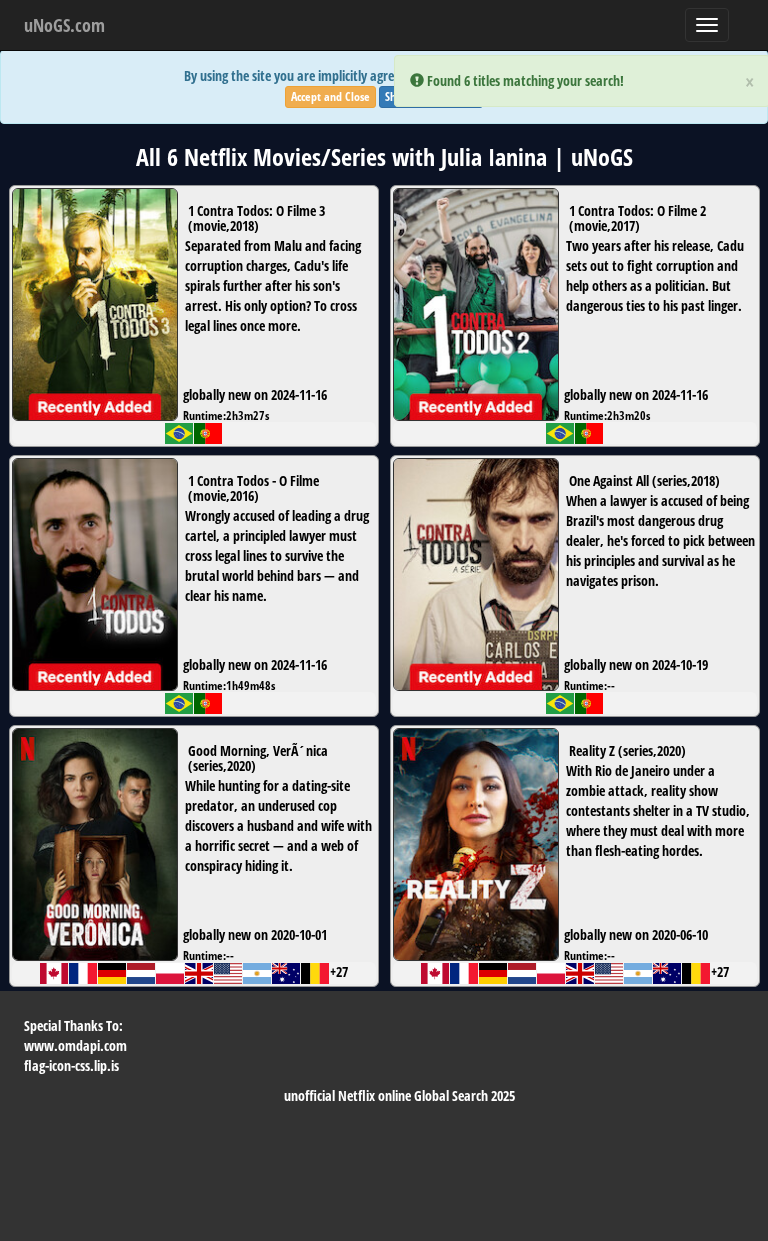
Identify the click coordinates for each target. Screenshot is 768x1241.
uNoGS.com (64, 25)
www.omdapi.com (75, 1045)
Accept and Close (330, 96)
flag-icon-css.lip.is (71, 1065)
